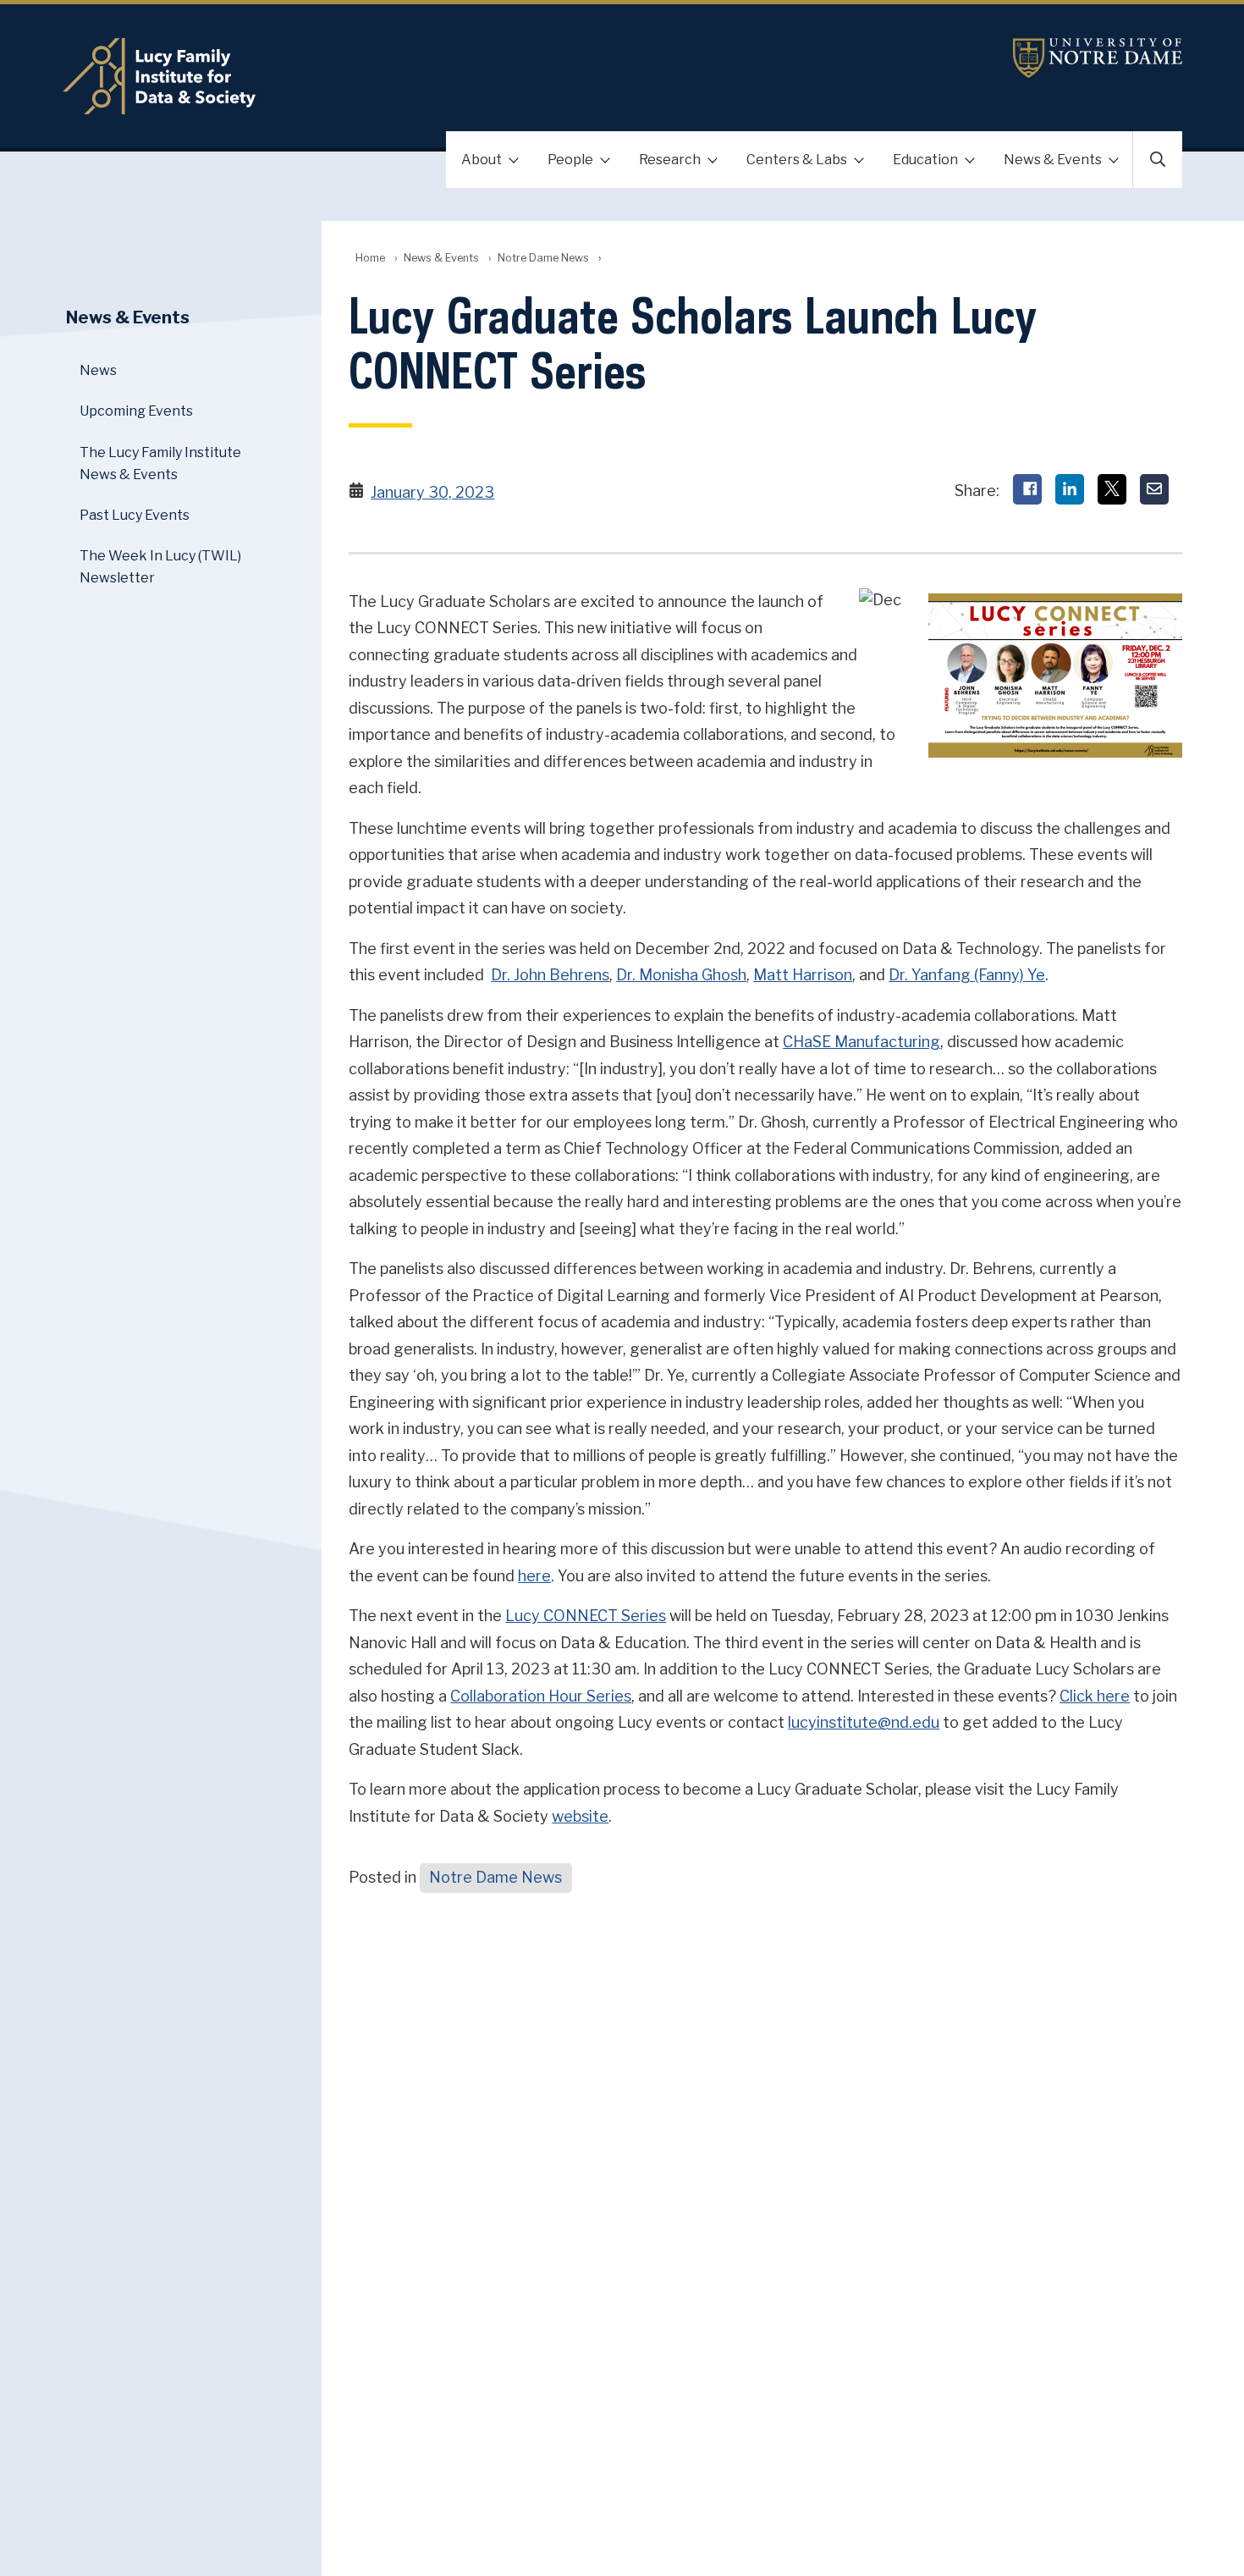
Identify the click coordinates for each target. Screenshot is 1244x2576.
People (570, 160)
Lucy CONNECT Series (586, 1616)
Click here (1095, 1696)
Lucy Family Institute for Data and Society (436, 76)
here (534, 1576)
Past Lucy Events (135, 515)
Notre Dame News (543, 258)
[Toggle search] (1158, 160)
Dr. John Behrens (550, 975)
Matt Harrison (803, 975)
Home (370, 258)
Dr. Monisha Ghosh (681, 975)
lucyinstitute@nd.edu (864, 1722)
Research (670, 160)
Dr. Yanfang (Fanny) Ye (967, 975)
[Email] (1154, 489)
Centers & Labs (797, 160)
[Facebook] (1027, 489)
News (98, 370)
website (580, 1816)
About (482, 160)
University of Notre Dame (1098, 58)
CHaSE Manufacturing (861, 1042)
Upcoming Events (136, 411)
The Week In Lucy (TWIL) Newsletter (160, 567)
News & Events (1053, 160)
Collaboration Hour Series (541, 1696)
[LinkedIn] (1070, 489)
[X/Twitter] (1112, 489)
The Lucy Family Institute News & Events (160, 463)
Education (925, 160)
